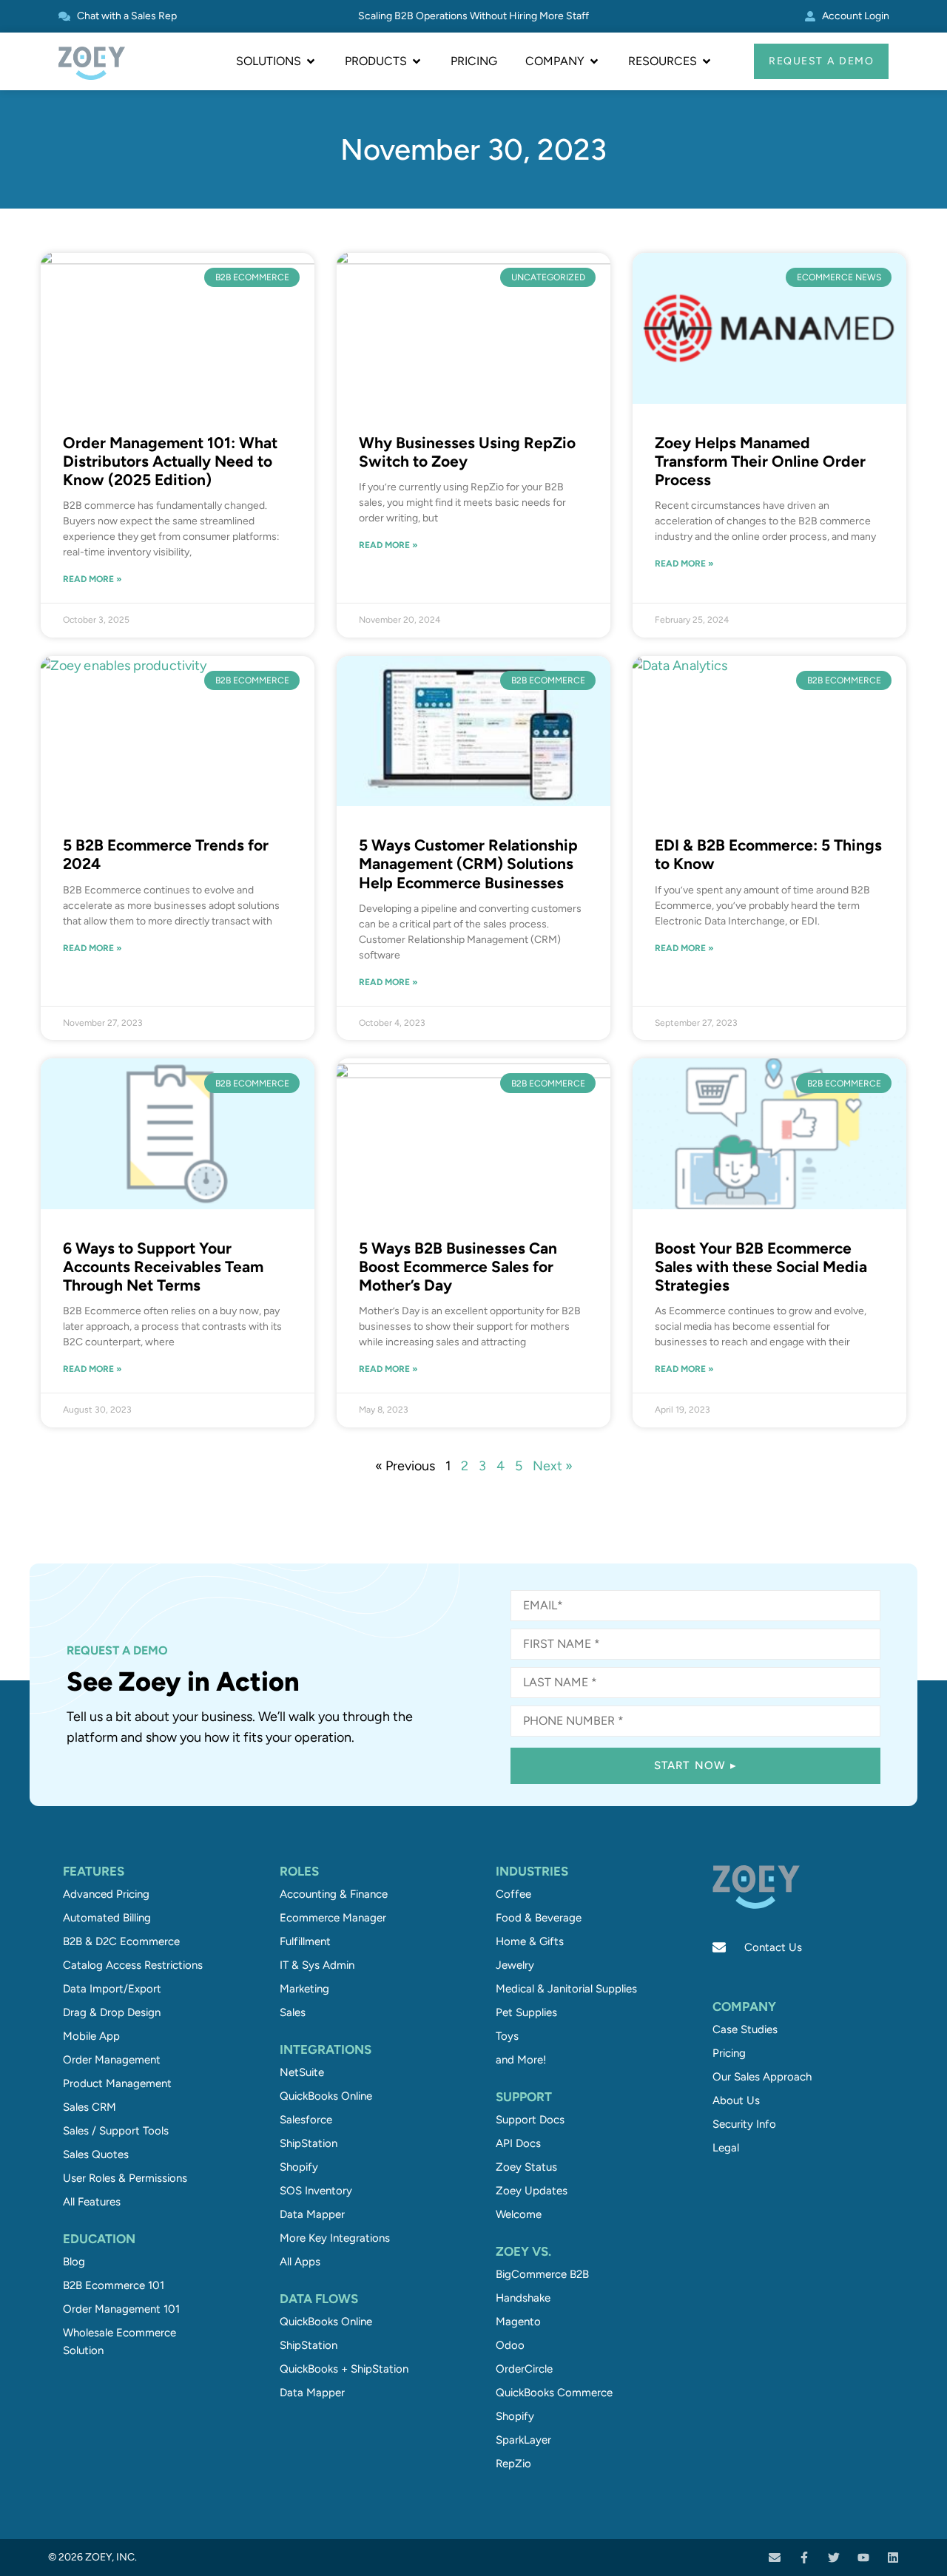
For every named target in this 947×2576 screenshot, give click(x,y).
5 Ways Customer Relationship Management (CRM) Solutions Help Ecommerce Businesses (468, 863)
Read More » (92, 579)
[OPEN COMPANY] (594, 61)
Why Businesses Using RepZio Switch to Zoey (467, 452)
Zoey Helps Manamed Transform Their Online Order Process (760, 461)
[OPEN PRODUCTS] (417, 61)
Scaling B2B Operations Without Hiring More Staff (473, 16)
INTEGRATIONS (326, 2049)
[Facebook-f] (804, 2558)
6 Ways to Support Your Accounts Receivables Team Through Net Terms (163, 1267)
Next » (553, 1466)
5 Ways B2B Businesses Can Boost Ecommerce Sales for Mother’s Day (458, 1267)
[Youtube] (863, 2558)
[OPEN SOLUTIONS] (311, 61)
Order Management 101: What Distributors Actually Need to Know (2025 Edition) (170, 461)
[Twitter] (834, 2558)
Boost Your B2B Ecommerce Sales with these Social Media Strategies (761, 1267)
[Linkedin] (893, 2558)
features (94, 1871)
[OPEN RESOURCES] (707, 61)
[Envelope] (775, 2558)
